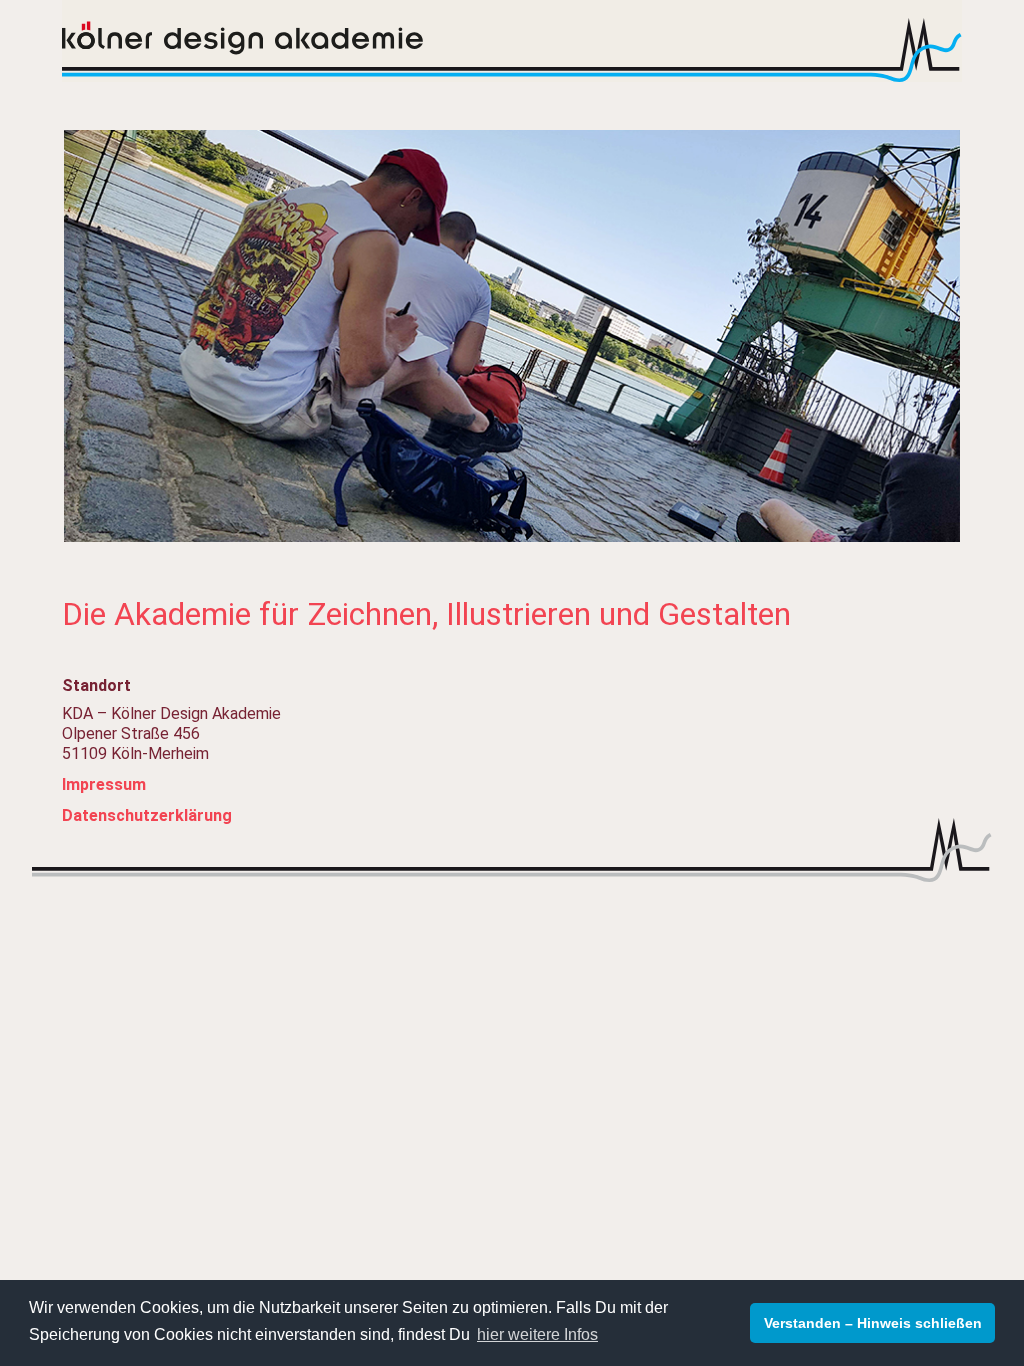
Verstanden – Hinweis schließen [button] (873, 1323)
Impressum (104, 784)
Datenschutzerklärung (147, 815)
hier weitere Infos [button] (537, 1334)
